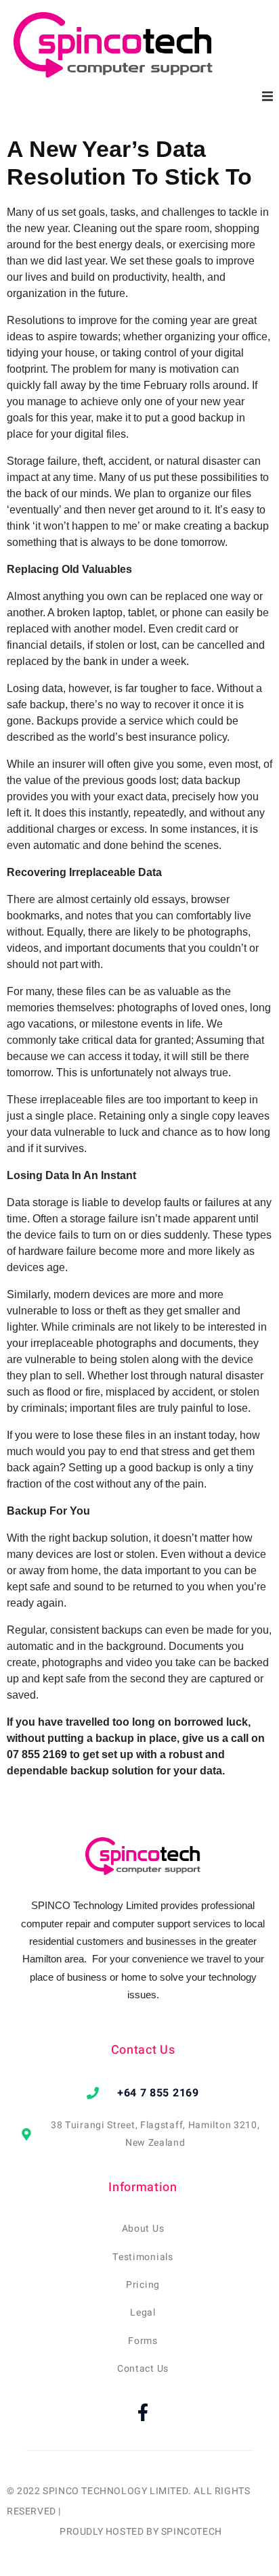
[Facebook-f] (143, 2412)
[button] (267, 96)
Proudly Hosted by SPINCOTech (141, 2532)
